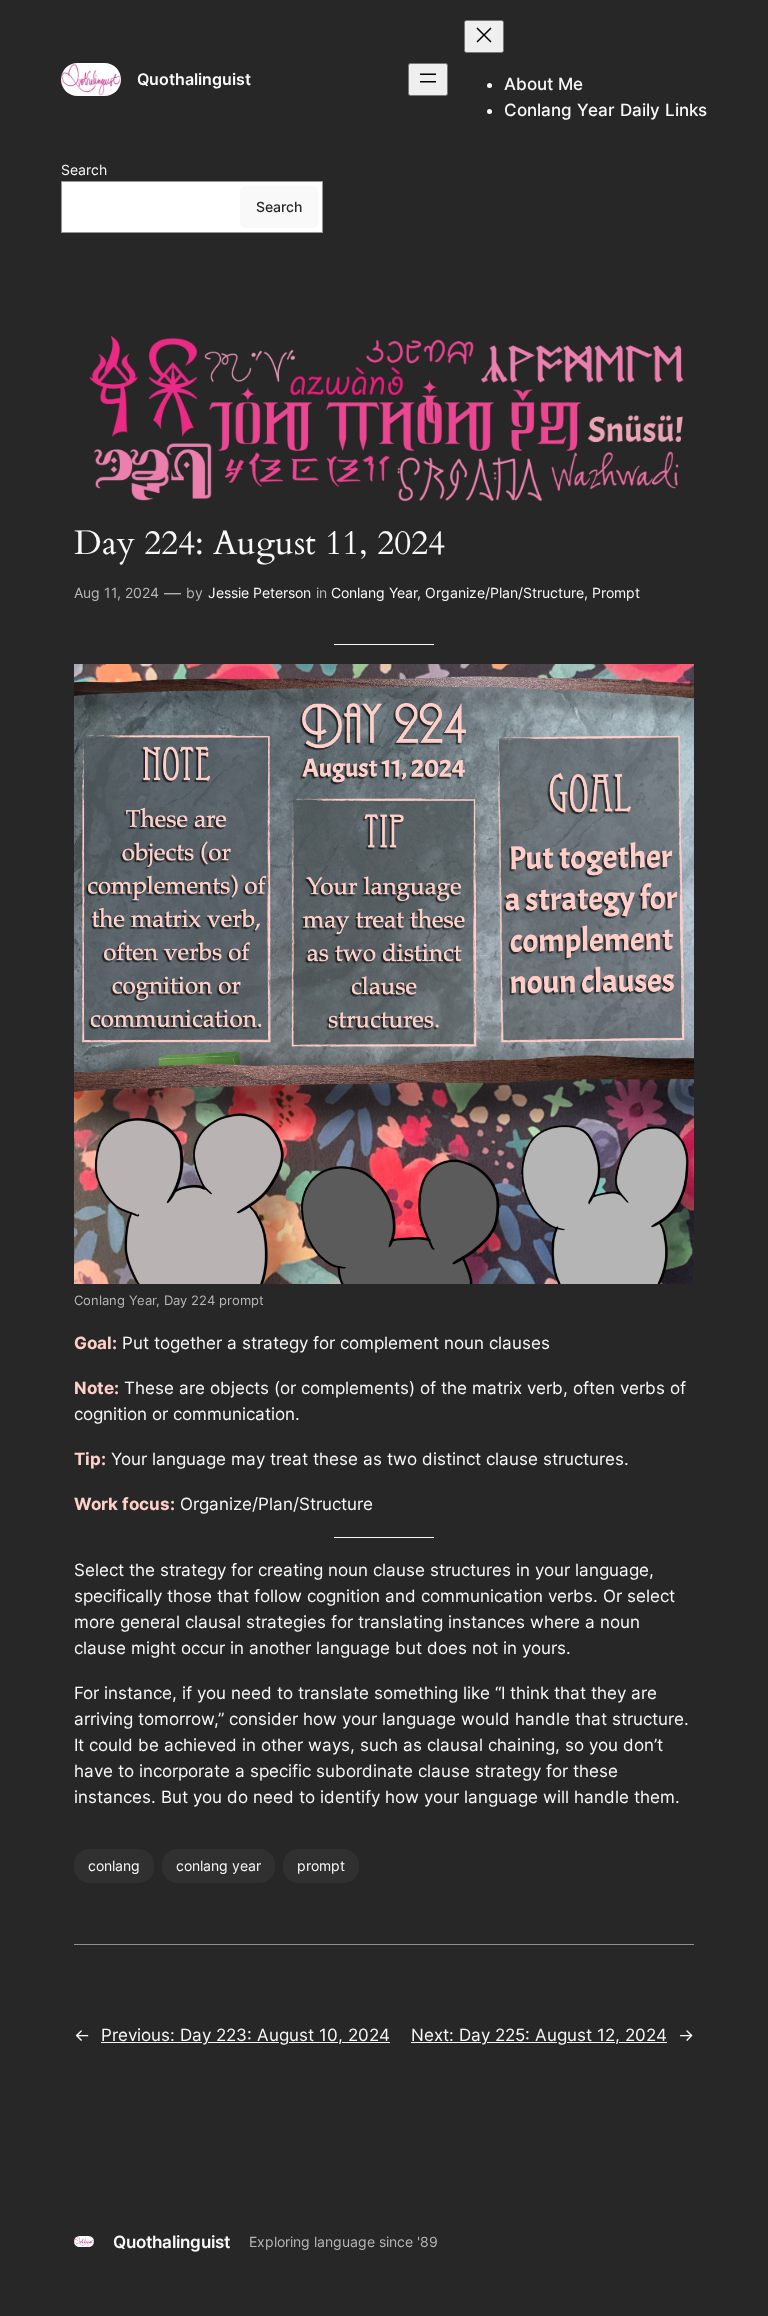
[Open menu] (428, 79)
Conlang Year (374, 592)
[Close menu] (484, 36)
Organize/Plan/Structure (504, 592)
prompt (321, 1865)
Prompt (616, 592)
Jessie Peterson (259, 592)
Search (84, 169)
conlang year (218, 1865)
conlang (114, 1865)
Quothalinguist (194, 79)
